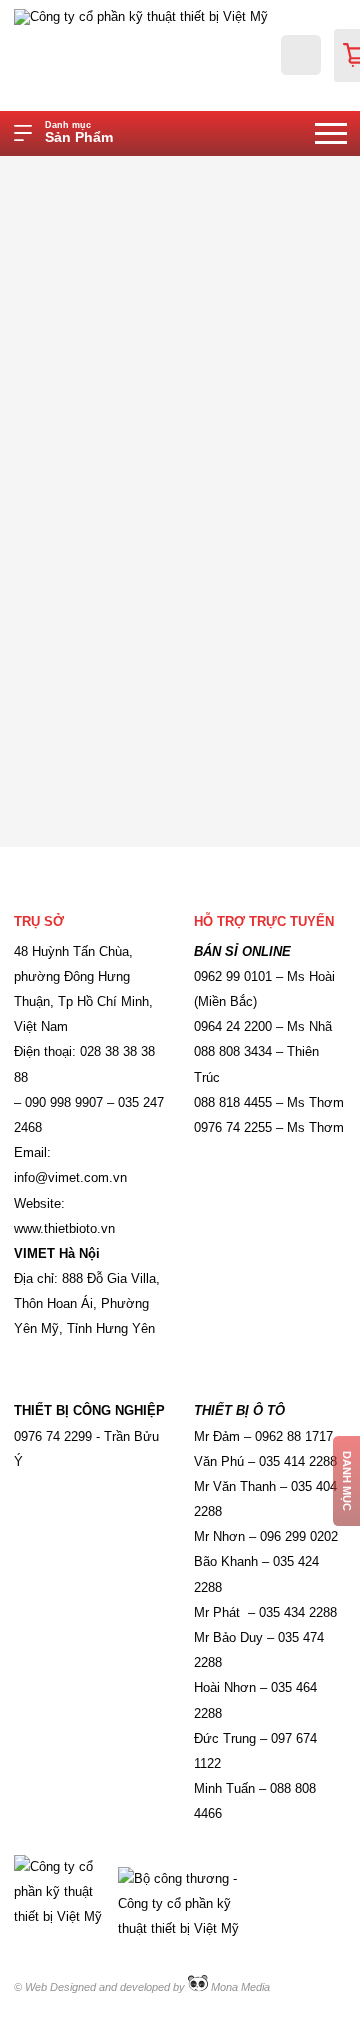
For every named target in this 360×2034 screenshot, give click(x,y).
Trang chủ (143, 173)
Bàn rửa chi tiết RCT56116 (278, 173)
